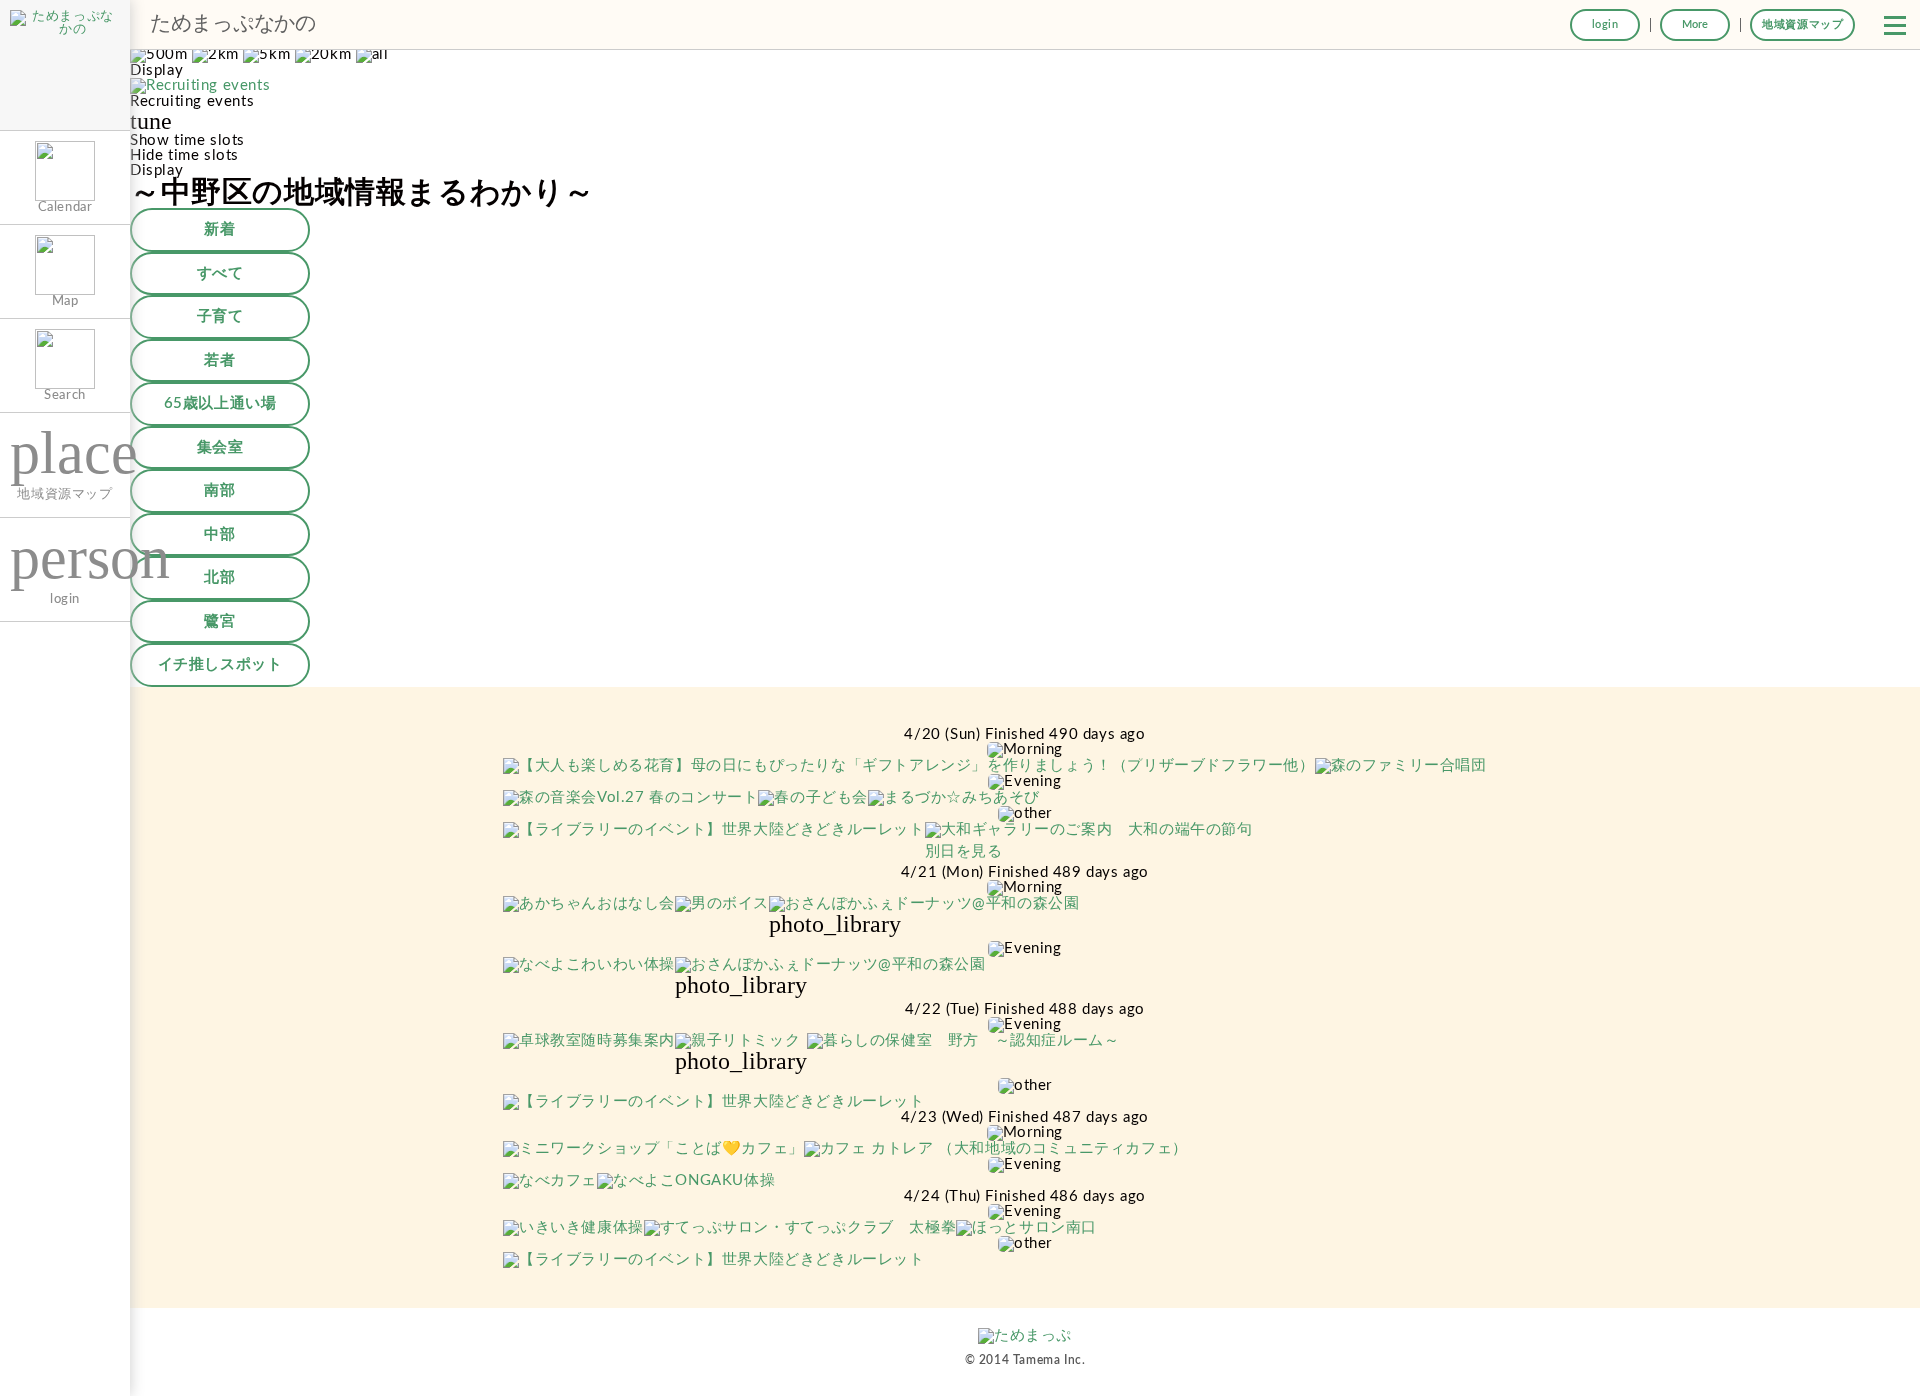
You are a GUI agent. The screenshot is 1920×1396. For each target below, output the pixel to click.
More (1695, 24)
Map (65, 301)
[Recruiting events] (200, 86)
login (1605, 24)
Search (65, 395)
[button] (1895, 25)
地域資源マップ (1802, 24)
